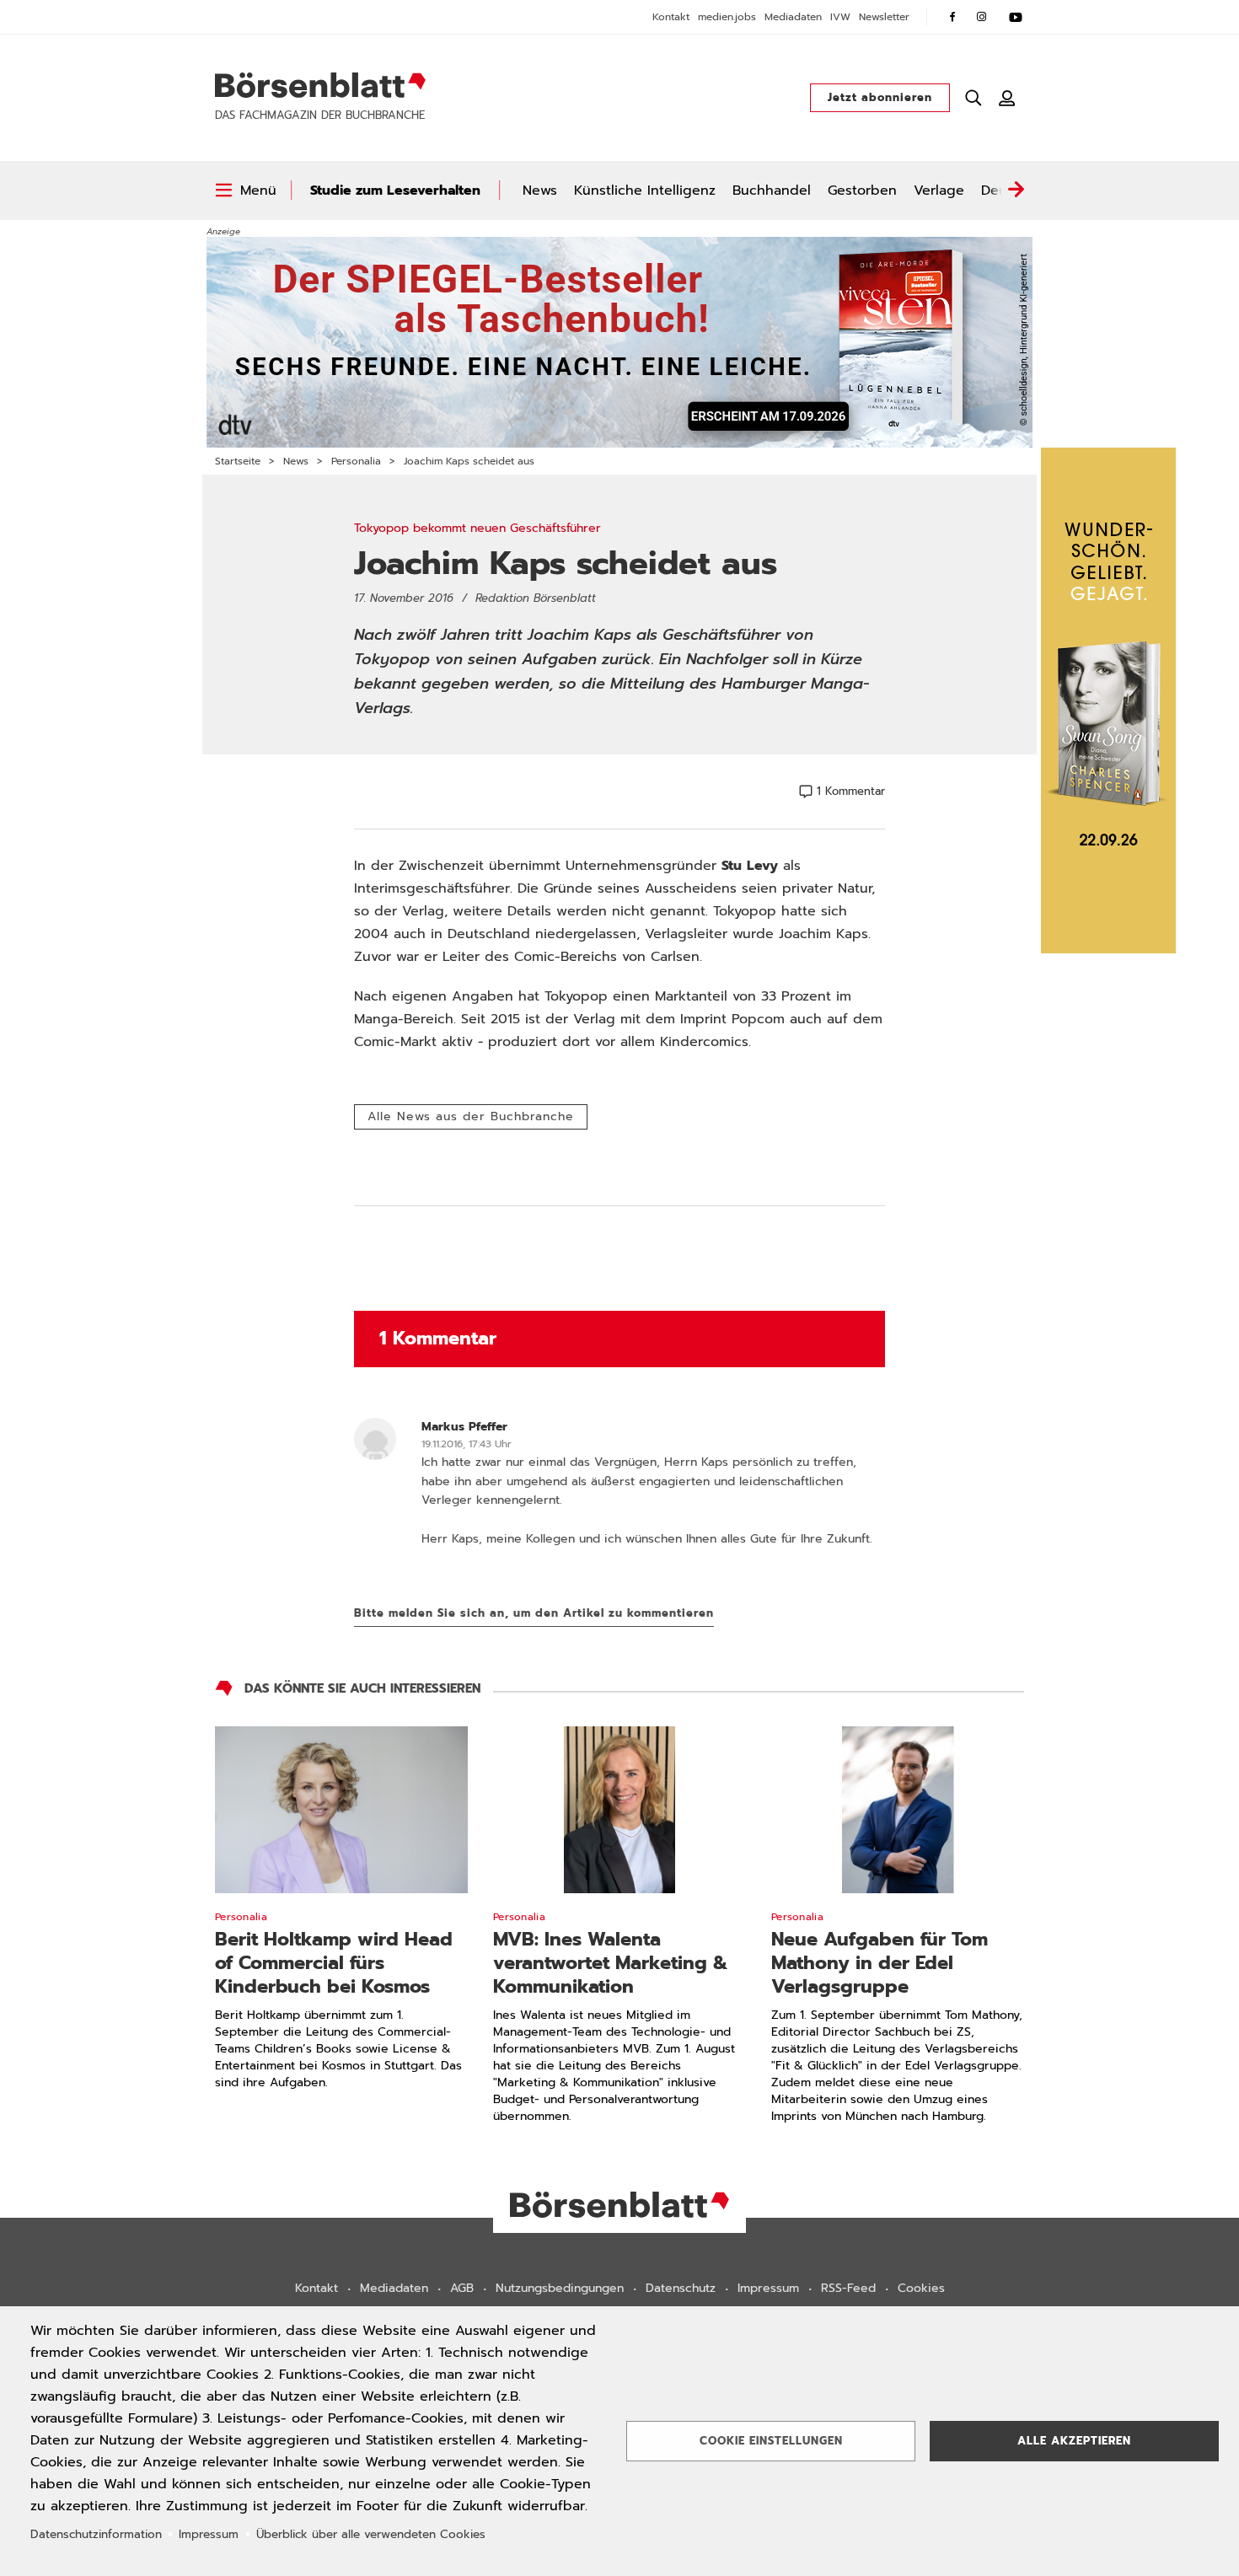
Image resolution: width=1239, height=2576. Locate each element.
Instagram (982, 17)
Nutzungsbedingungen (560, 2288)
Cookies (921, 2288)
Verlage (939, 191)
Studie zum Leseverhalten (395, 191)
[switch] (246, 191)
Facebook (952, 17)
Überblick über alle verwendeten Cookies (371, 2534)
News (540, 191)
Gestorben (862, 191)
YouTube (1016, 17)
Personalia (356, 461)
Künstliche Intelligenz (645, 191)
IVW (840, 17)
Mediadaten (793, 17)
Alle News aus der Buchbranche (471, 1116)
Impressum (768, 2288)
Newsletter (884, 17)
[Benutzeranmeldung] (1007, 98)
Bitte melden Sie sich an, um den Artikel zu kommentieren (534, 1613)
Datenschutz (681, 2288)
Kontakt (671, 17)
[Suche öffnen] (973, 98)
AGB (462, 2288)
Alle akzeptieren (1074, 2441)
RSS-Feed (848, 2288)
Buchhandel (772, 191)
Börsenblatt (320, 85)
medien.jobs (727, 17)
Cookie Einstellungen (771, 2441)
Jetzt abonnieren (880, 97)
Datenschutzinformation (96, 2534)
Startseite (238, 461)
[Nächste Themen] (1016, 191)
